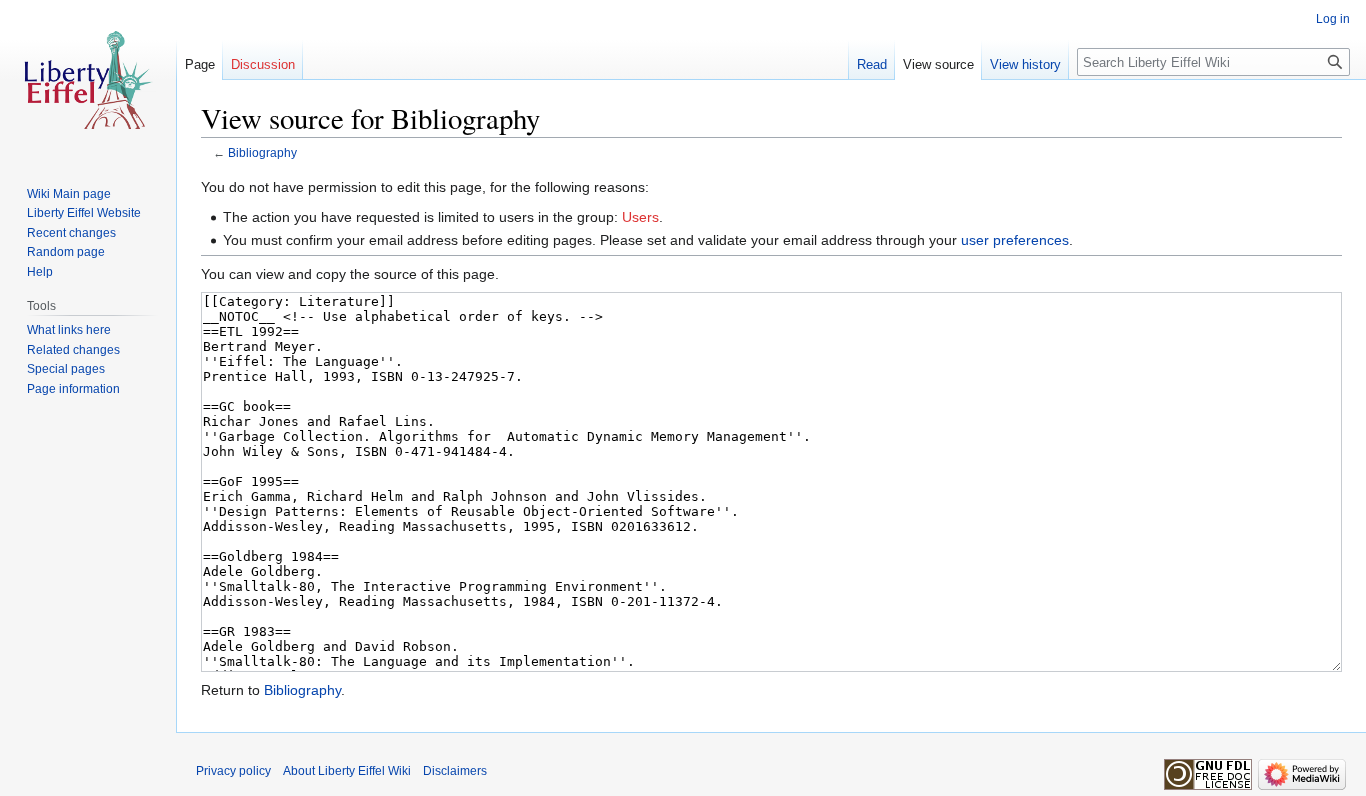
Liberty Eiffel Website (84, 213)
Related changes (73, 350)
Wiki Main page (69, 194)
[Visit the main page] (88, 80)
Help (40, 272)
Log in (1333, 19)
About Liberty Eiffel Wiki (347, 771)
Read (872, 64)
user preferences (1015, 240)
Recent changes (71, 233)
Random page (66, 252)
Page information (73, 389)
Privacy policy (233, 771)
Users (640, 217)
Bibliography (262, 152)
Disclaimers (455, 771)
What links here (69, 330)
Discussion (263, 64)
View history (1025, 64)
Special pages (66, 369)
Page (200, 64)
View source (938, 64)
